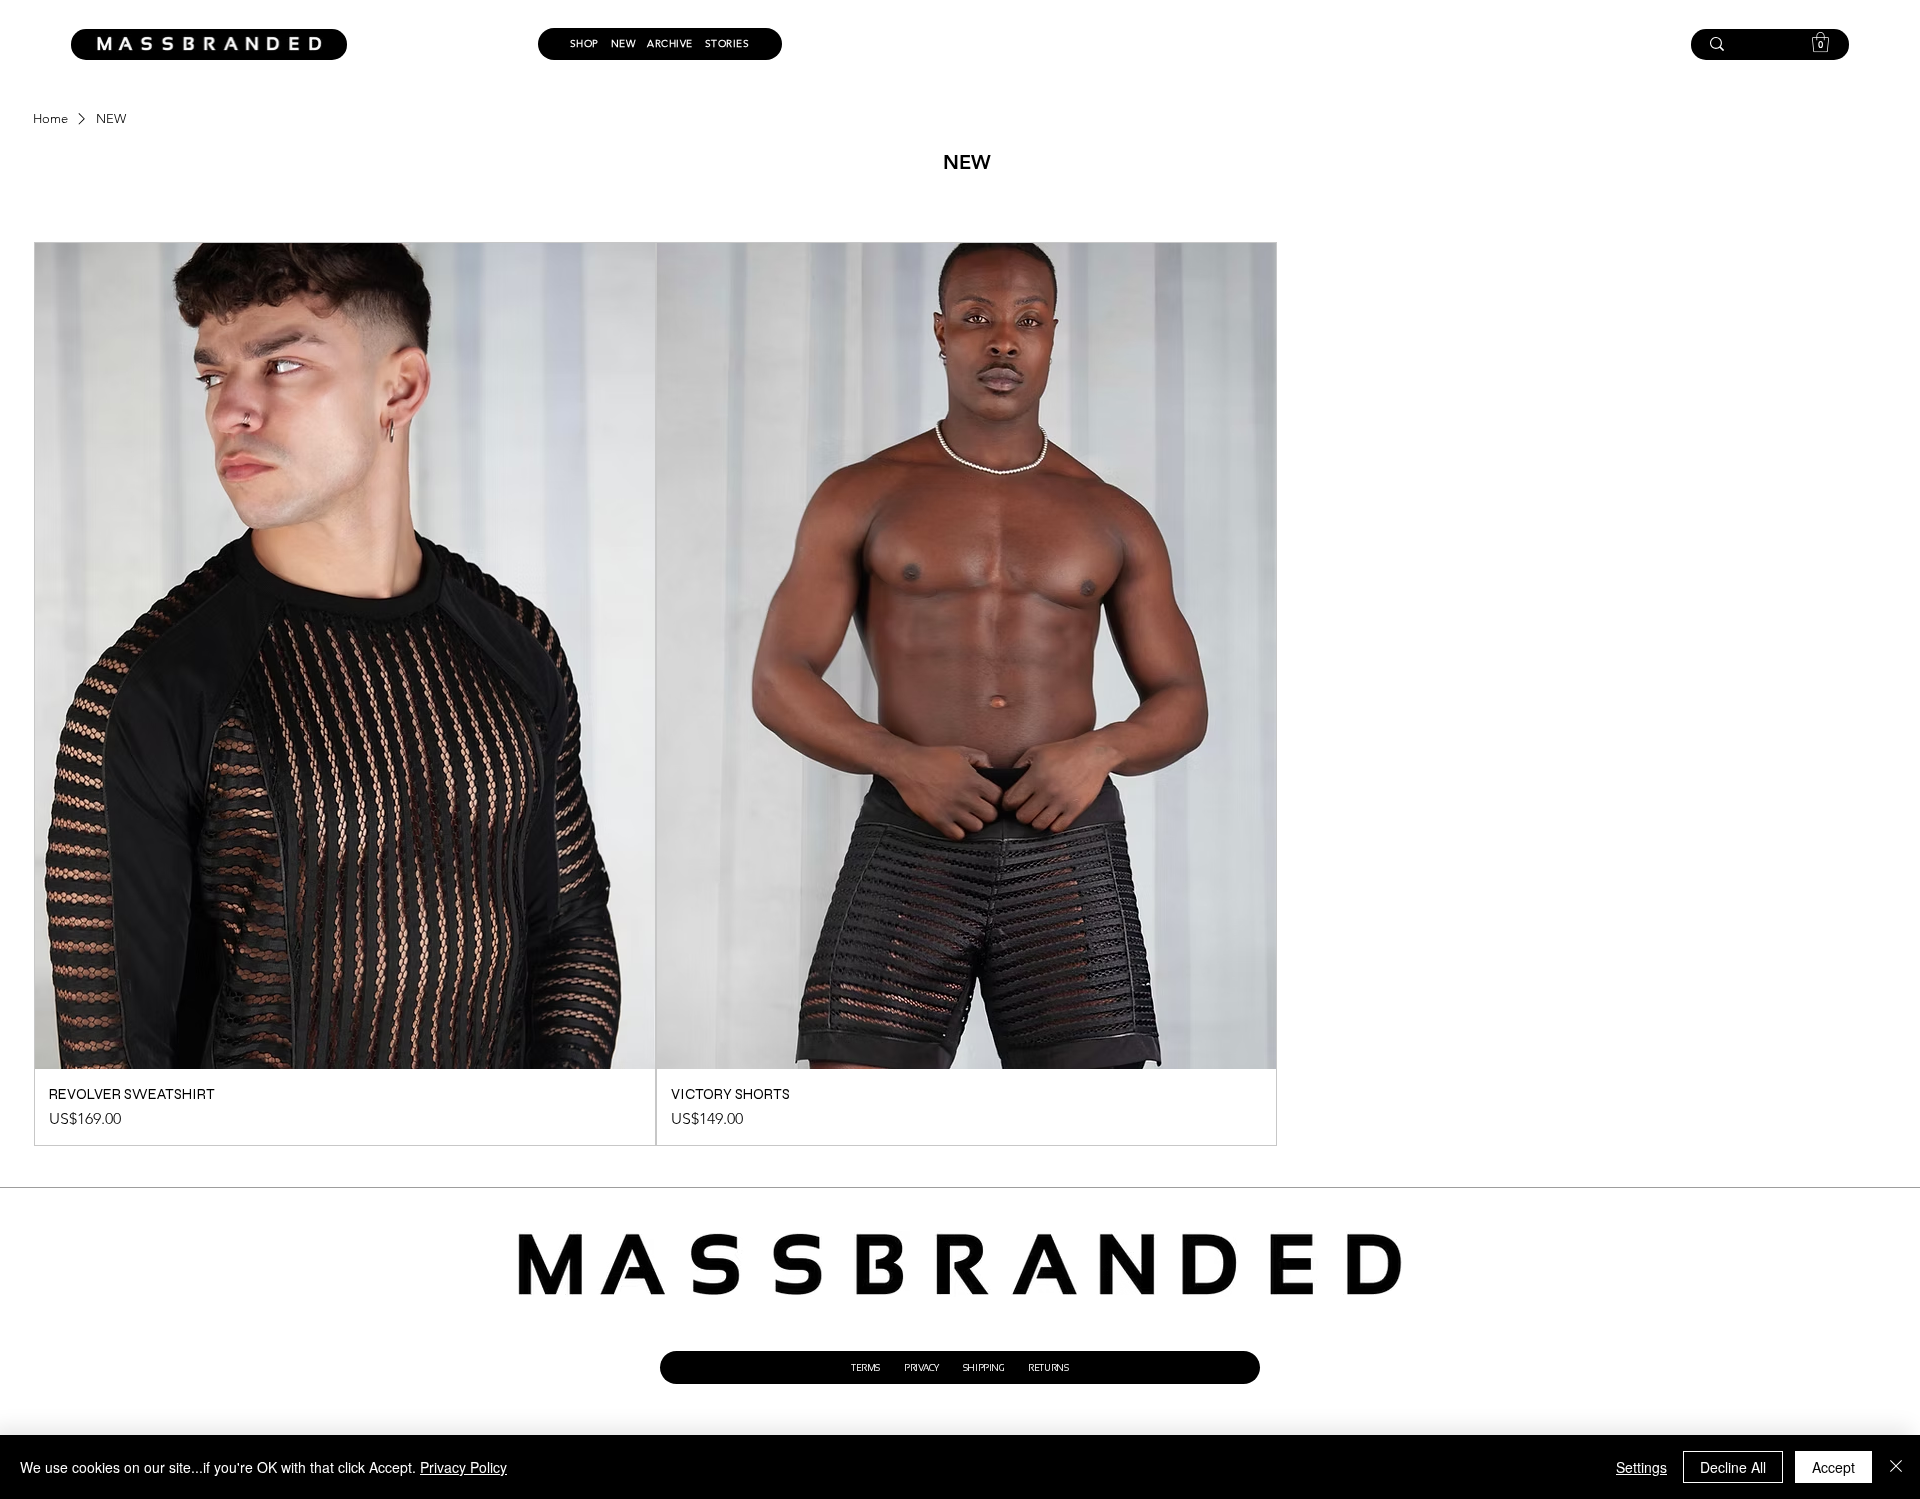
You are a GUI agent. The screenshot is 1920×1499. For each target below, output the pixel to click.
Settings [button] (1641, 1467)
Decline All (1733, 1467)
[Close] (1896, 1467)
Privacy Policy (463, 1467)
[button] (1820, 42)
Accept (1833, 1467)
